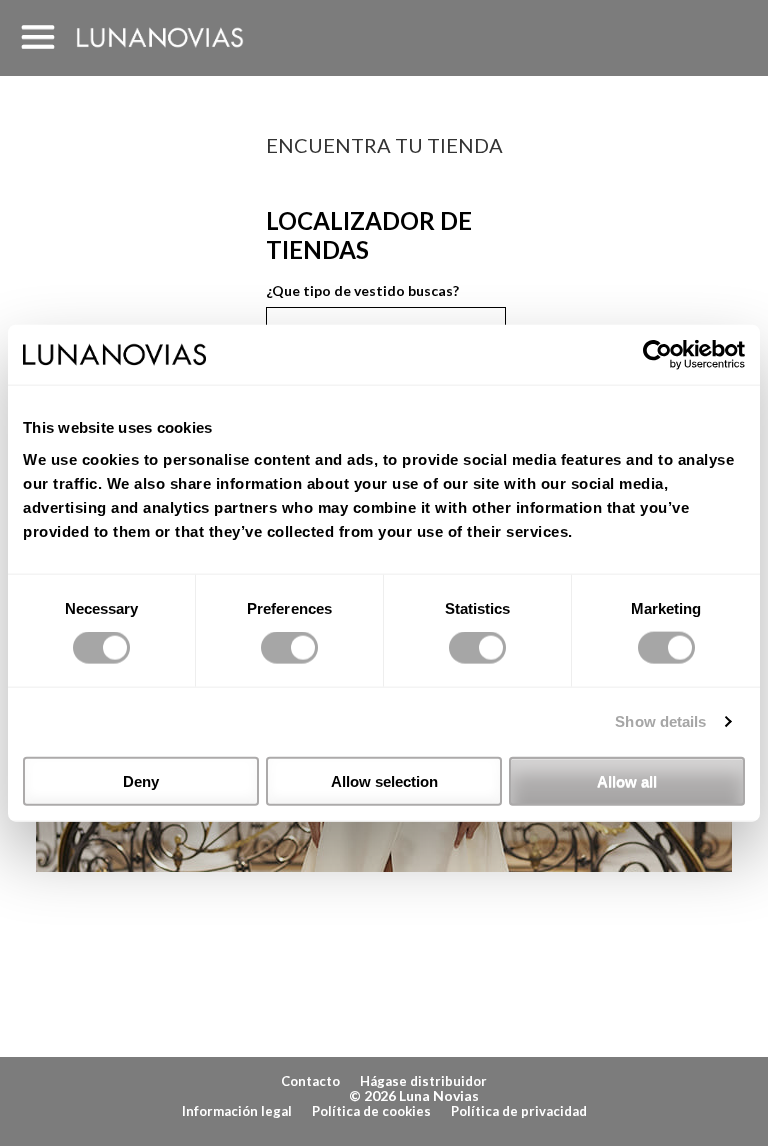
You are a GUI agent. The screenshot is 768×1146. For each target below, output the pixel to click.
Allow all (627, 780)
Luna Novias (160, 37)
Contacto (310, 1081)
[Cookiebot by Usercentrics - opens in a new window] (657, 355)
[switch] (289, 648)
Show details (660, 721)
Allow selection (384, 780)
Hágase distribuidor (423, 1081)
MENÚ (38, 38)
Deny (141, 780)
